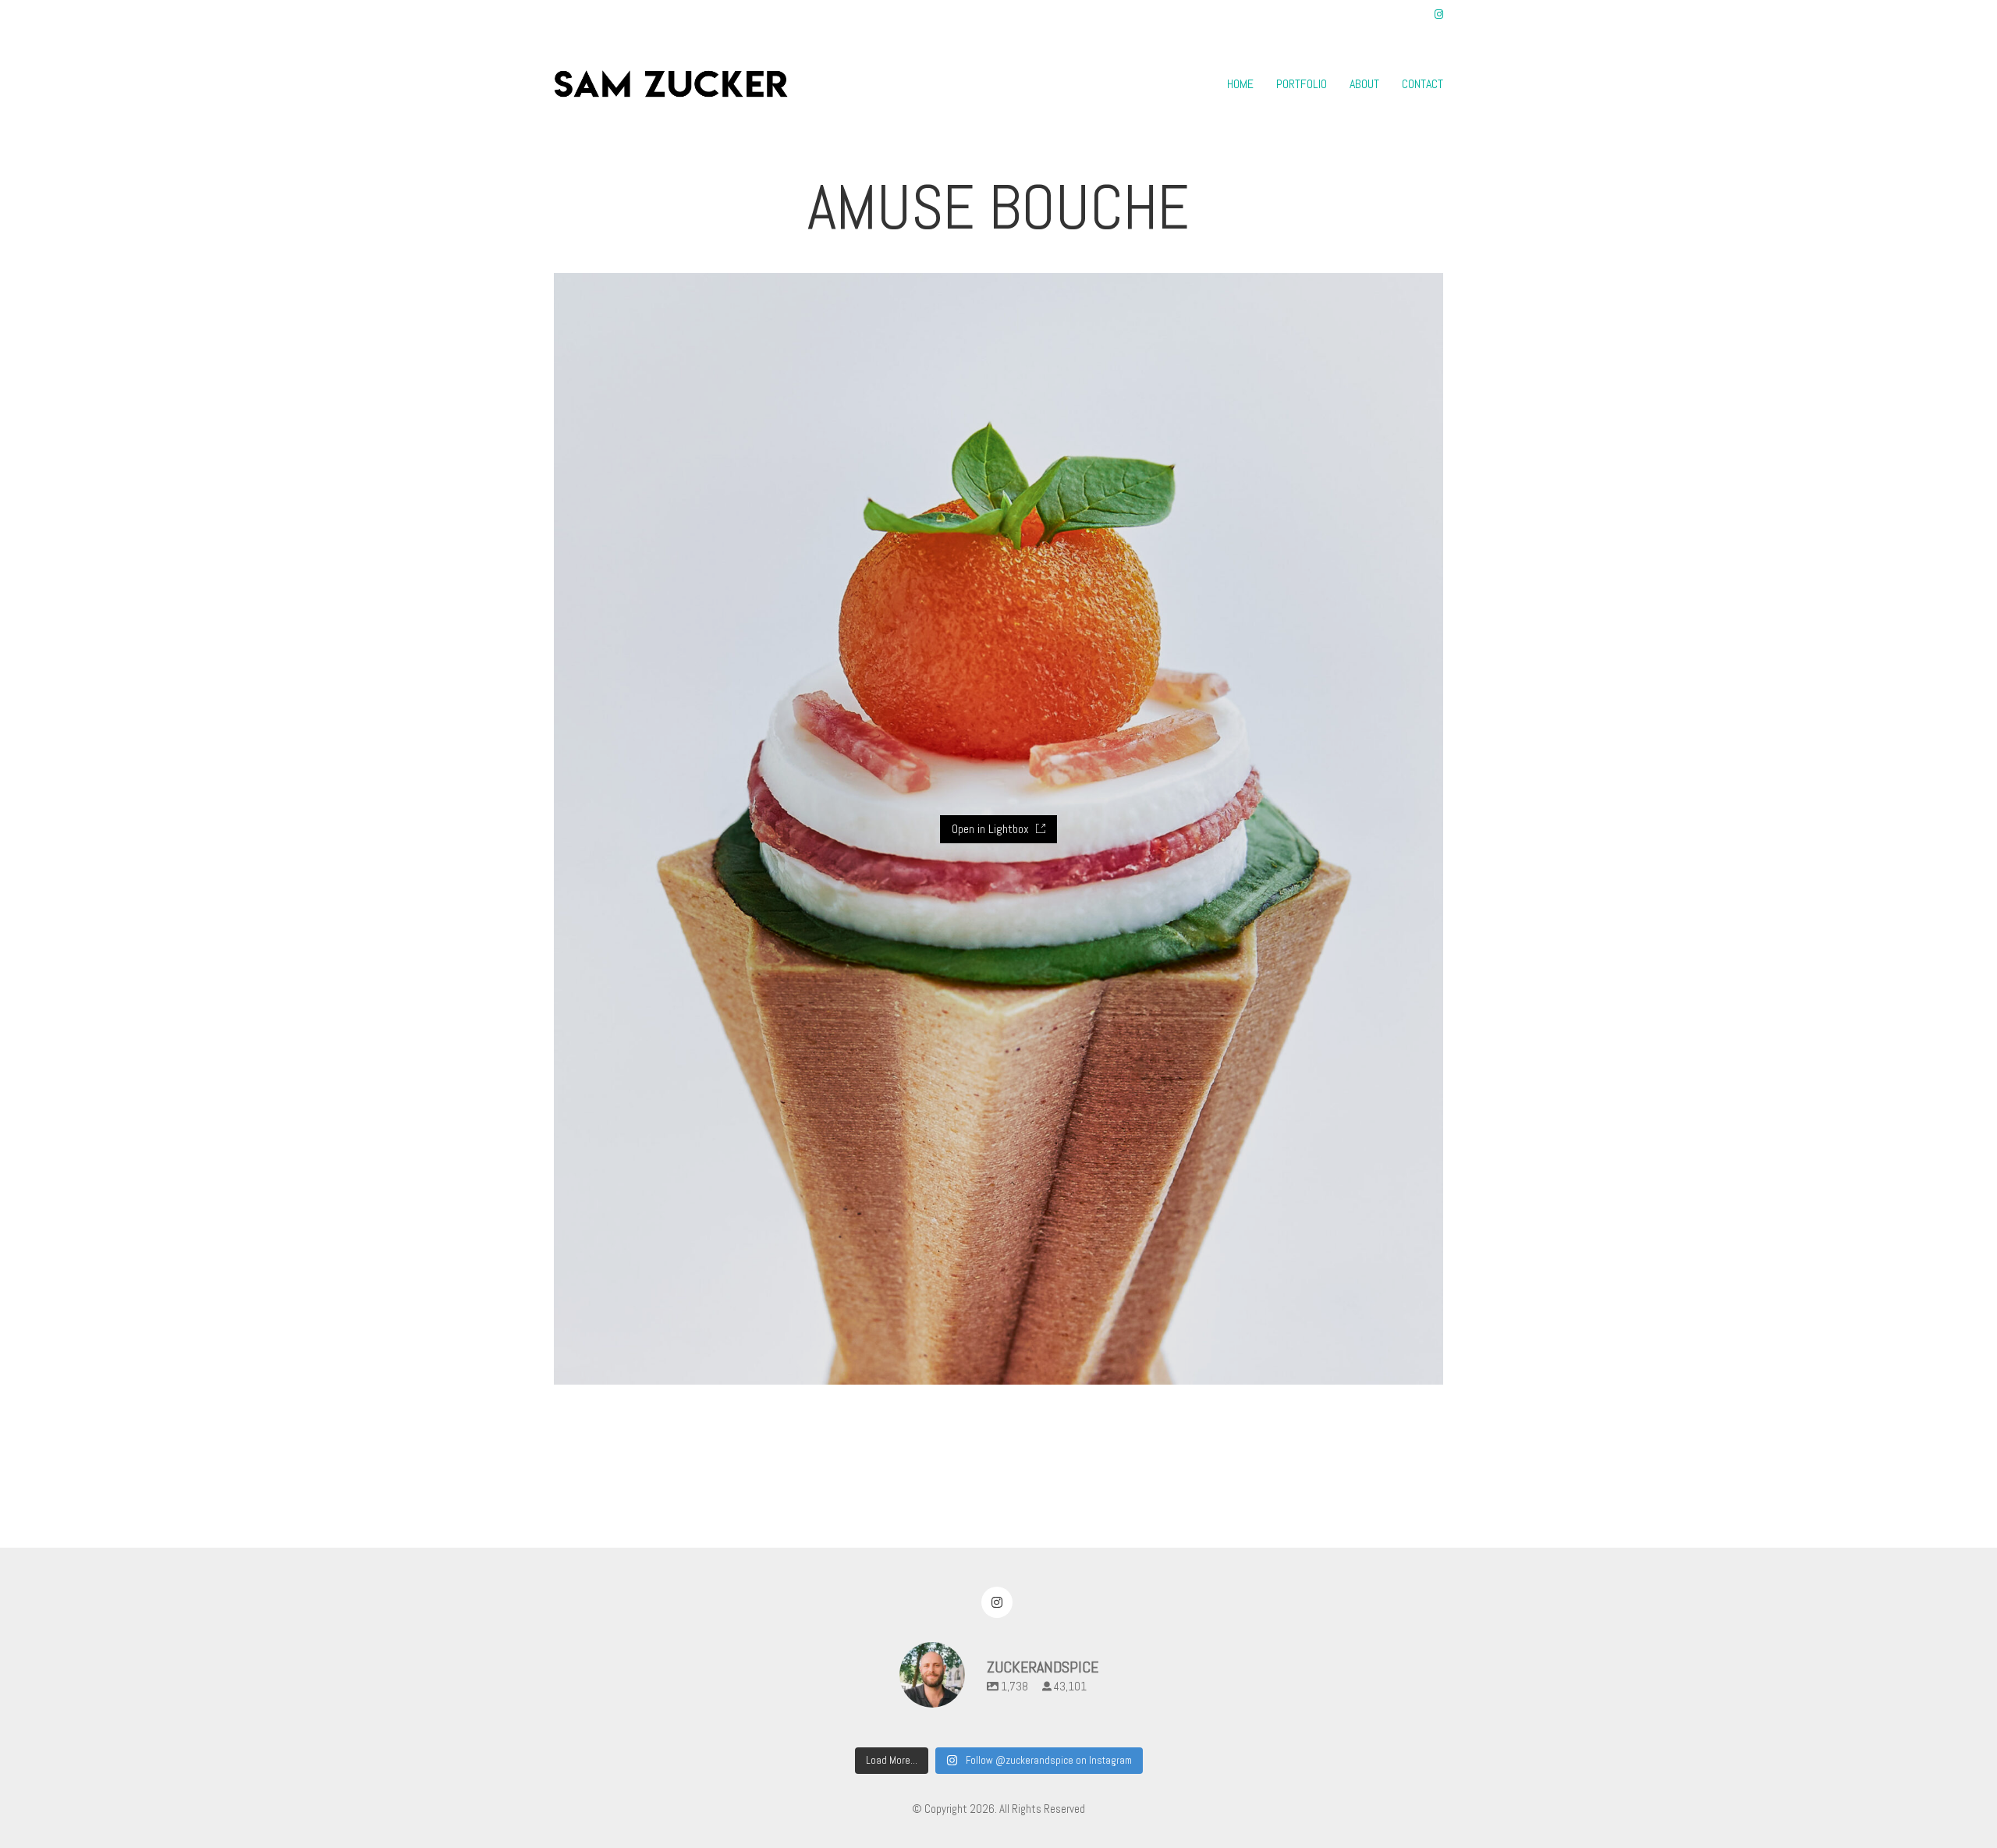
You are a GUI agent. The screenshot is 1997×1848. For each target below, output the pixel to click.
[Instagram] (997, 1602)
